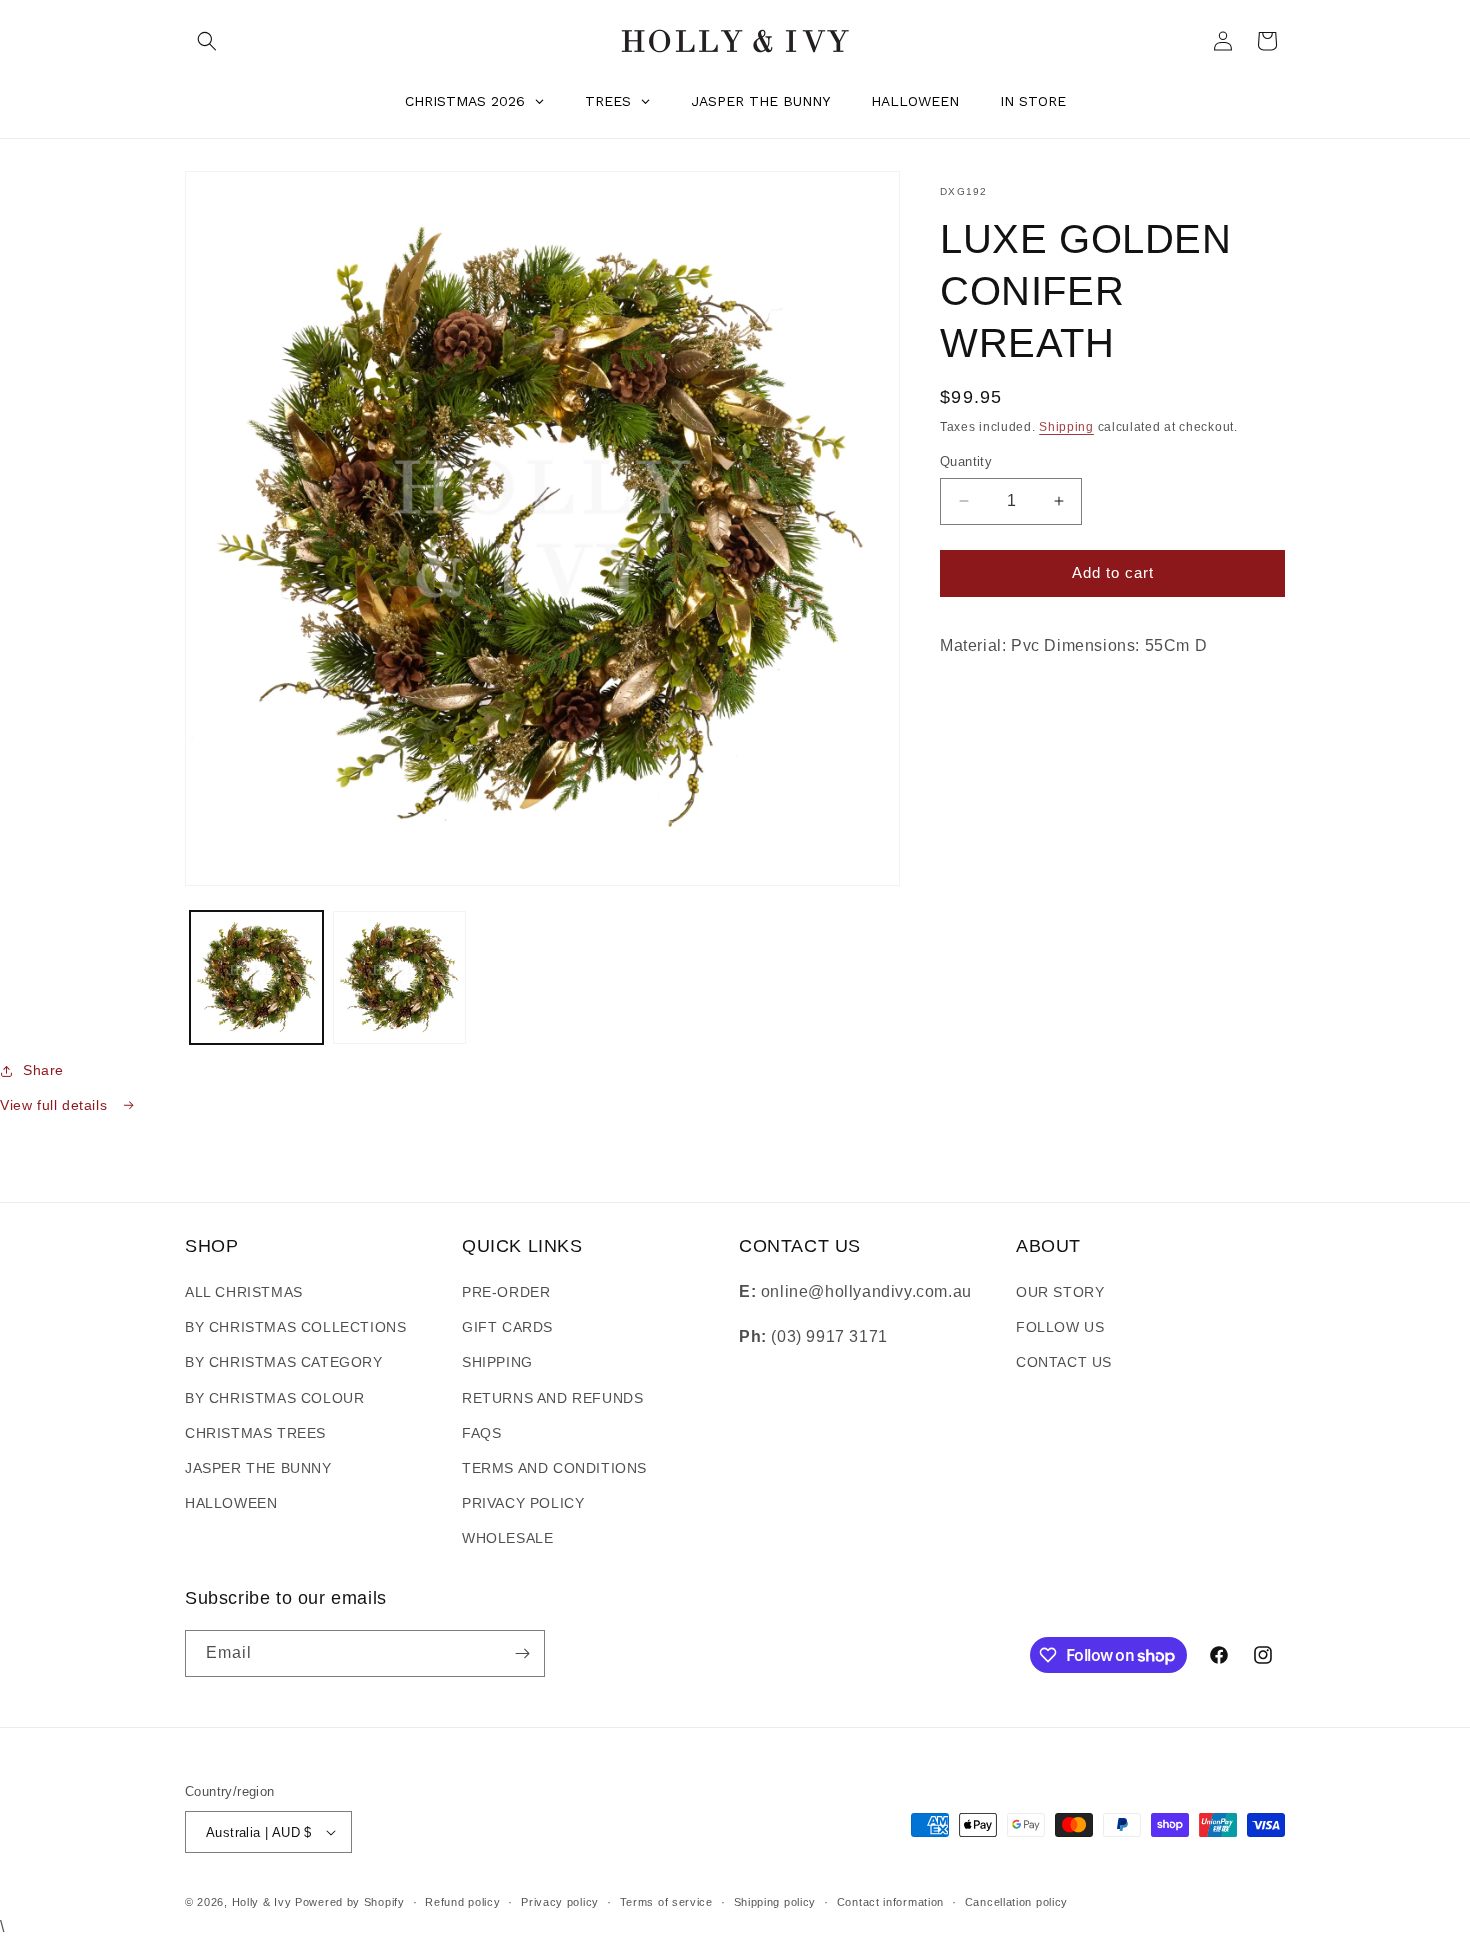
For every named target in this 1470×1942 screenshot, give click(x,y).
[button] (207, 41)
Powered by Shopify (350, 1902)
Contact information (890, 1902)
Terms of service (666, 1902)
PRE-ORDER (506, 1292)
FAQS (481, 1433)
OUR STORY (1060, 1292)
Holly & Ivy (263, 1902)
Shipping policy (775, 1902)
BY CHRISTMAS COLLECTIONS (295, 1327)
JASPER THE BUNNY (258, 1468)
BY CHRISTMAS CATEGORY (284, 1362)
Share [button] (43, 1070)
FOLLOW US (1060, 1327)
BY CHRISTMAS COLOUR (274, 1398)
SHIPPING (497, 1362)
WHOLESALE (507, 1538)
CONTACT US (1064, 1362)
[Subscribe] (522, 1653)
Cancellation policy (1016, 1902)
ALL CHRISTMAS (244, 1292)
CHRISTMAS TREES (255, 1433)
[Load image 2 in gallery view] (399, 977)
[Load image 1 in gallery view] (256, 977)
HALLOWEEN (231, 1503)
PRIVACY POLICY (523, 1503)
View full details (56, 1105)
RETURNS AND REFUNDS (552, 1398)
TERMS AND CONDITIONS (554, 1468)
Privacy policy (560, 1902)
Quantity (966, 461)
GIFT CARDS (507, 1327)
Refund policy (462, 1902)
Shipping (1066, 427)
